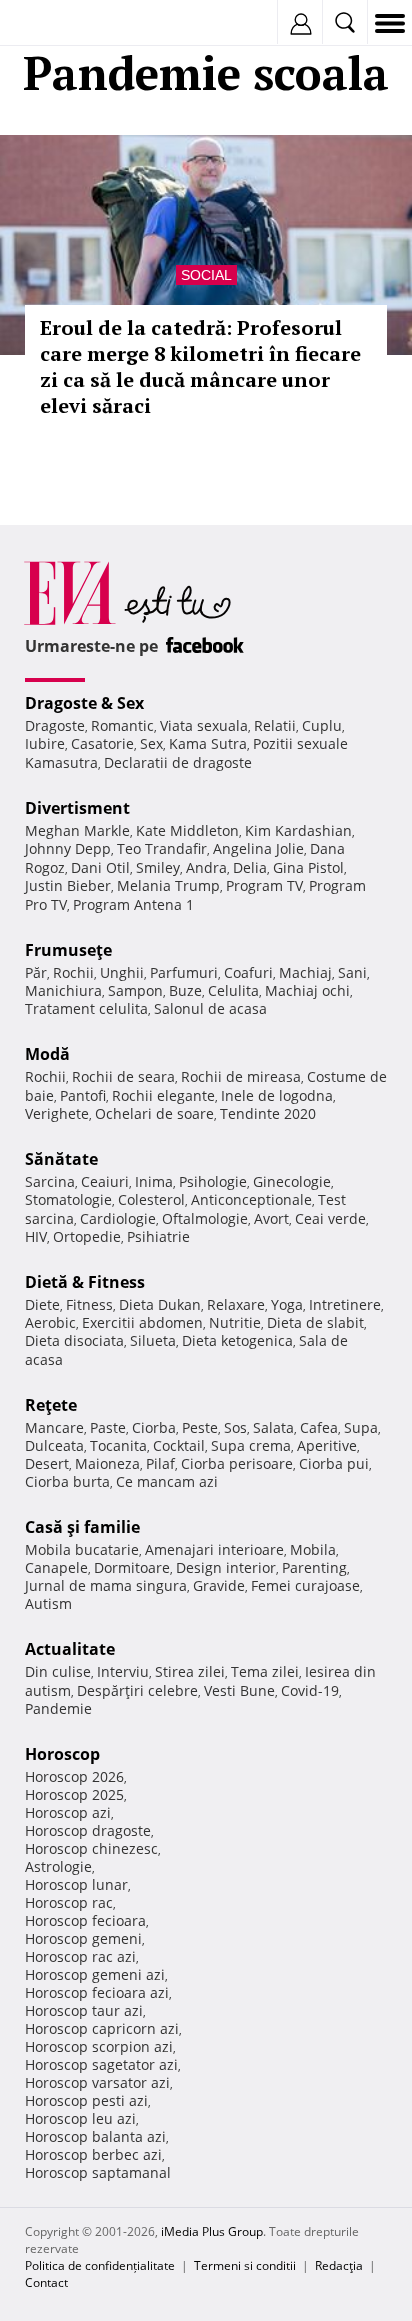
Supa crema (251, 1445)
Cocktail (179, 1445)
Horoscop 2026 (74, 1776)
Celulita (233, 990)
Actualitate (70, 1649)
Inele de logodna (277, 1095)
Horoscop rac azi (80, 1956)
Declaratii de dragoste (178, 762)
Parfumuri (184, 972)
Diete (42, 1304)
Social (206, 275)
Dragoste (55, 725)
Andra (206, 867)
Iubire (45, 743)
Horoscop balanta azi (95, 2136)
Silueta (153, 1340)
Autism (48, 1603)
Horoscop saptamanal (98, 2172)
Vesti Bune (239, 1690)
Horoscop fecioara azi (97, 1992)
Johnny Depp (68, 848)
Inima (154, 1181)
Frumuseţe (68, 950)
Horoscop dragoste (88, 1830)
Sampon (135, 990)
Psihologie (213, 1181)
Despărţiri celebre (137, 1690)
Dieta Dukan (160, 1304)
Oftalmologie (205, 1218)
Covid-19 (310, 1690)
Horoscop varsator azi (97, 2082)
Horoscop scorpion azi (99, 2046)
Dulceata (54, 1445)
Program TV (264, 885)
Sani (352, 972)
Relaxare (236, 1304)
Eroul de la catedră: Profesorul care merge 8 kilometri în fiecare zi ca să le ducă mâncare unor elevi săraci (200, 366)
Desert (47, 1463)
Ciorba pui (334, 1463)
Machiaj (305, 972)
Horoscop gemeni (83, 1938)
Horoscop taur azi (84, 2010)
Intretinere (345, 1304)
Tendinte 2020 (268, 1113)
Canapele (56, 1567)
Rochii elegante (163, 1095)
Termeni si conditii (245, 2265)
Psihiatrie (158, 1236)
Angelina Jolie (258, 848)
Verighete (57, 1113)
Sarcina (50, 1181)
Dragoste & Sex (84, 703)
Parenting (314, 1567)
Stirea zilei (190, 1671)
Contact (46, 2282)
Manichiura (63, 990)
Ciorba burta (67, 1481)
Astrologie (58, 1866)
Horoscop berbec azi (93, 2154)
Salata (273, 1427)
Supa (361, 1427)
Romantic (122, 725)
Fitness (89, 1304)
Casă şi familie (82, 1527)
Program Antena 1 (133, 904)
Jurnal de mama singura (106, 1585)
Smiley (158, 867)
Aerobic (50, 1322)
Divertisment (77, 808)
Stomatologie (68, 1199)
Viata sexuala (204, 725)
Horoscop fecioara (85, 1920)
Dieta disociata (74, 1340)
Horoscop (62, 1754)
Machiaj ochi (307, 990)
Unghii (122, 972)
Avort (271, 1218)
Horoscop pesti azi (86, 2100)
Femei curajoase (305, 1585)
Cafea (319, 1427)
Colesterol (151, 1199)
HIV (36, 1236)
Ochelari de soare (154, 1113)
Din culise (58, 1671)
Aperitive (327, 1445)
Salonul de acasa (210, 1008)
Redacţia (339, 2265)
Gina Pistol (308, 867)
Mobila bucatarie (82, 1549)
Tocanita (118, 1445)
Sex (151, 743)
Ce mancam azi (167, 1481)
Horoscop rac (69, 1902)
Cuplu (322, 725)
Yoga (287, 1304)
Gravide (219, 1585)
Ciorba (154, 1427)
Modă (47, 1054)
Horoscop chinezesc (91, 1848)
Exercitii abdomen (142, 1322)
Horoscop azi (68, 1812)
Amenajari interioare (214, 1549)
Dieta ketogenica (237, 1340)
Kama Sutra (208, 743)
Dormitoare (132, 1567)
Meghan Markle (77, 830)
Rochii (73, 972)
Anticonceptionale (251, 1199)
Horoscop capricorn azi (102, 2028)
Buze (185, 990)
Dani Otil (100, 867)
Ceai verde (330, 1218)
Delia (250, 867)
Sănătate (61, 1159)
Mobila (313, 1549)
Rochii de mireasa (241, 1076)
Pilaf (160, 1463)
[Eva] (62, 23)
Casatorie (102, 743)
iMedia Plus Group (212, 2231)
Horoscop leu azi (80, 2118)
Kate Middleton (187, 830)
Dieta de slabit (315, 1322)
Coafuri (248, 972)
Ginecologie (292, 1181)
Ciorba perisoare (237, 1463)
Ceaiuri (105, 1181)
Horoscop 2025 (74, 1794)
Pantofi (83, 1095)
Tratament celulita (86, 1008)
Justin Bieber (68, 885)
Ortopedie (87, 1236)
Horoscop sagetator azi (101, 2064)
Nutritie (235, 1322)
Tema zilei (265, 1671)
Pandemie (58, 1708)
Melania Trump (168, 885)
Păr (36, 972)
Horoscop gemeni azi (95, 1974)
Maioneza (107, 1463)
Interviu (123, 1671)
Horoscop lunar (76, 1884)
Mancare (54, 1427)
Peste (200, 1427)
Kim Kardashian (298, 830)
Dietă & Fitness (85, 1282)
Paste (108, 1427)
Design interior (226, 1567)
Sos (235, 1427)
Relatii (275, 725)
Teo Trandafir (162, 848)
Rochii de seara (123, 1076)
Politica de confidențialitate (100, 2265)
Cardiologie (118, 1218)
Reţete (51, 1405)
